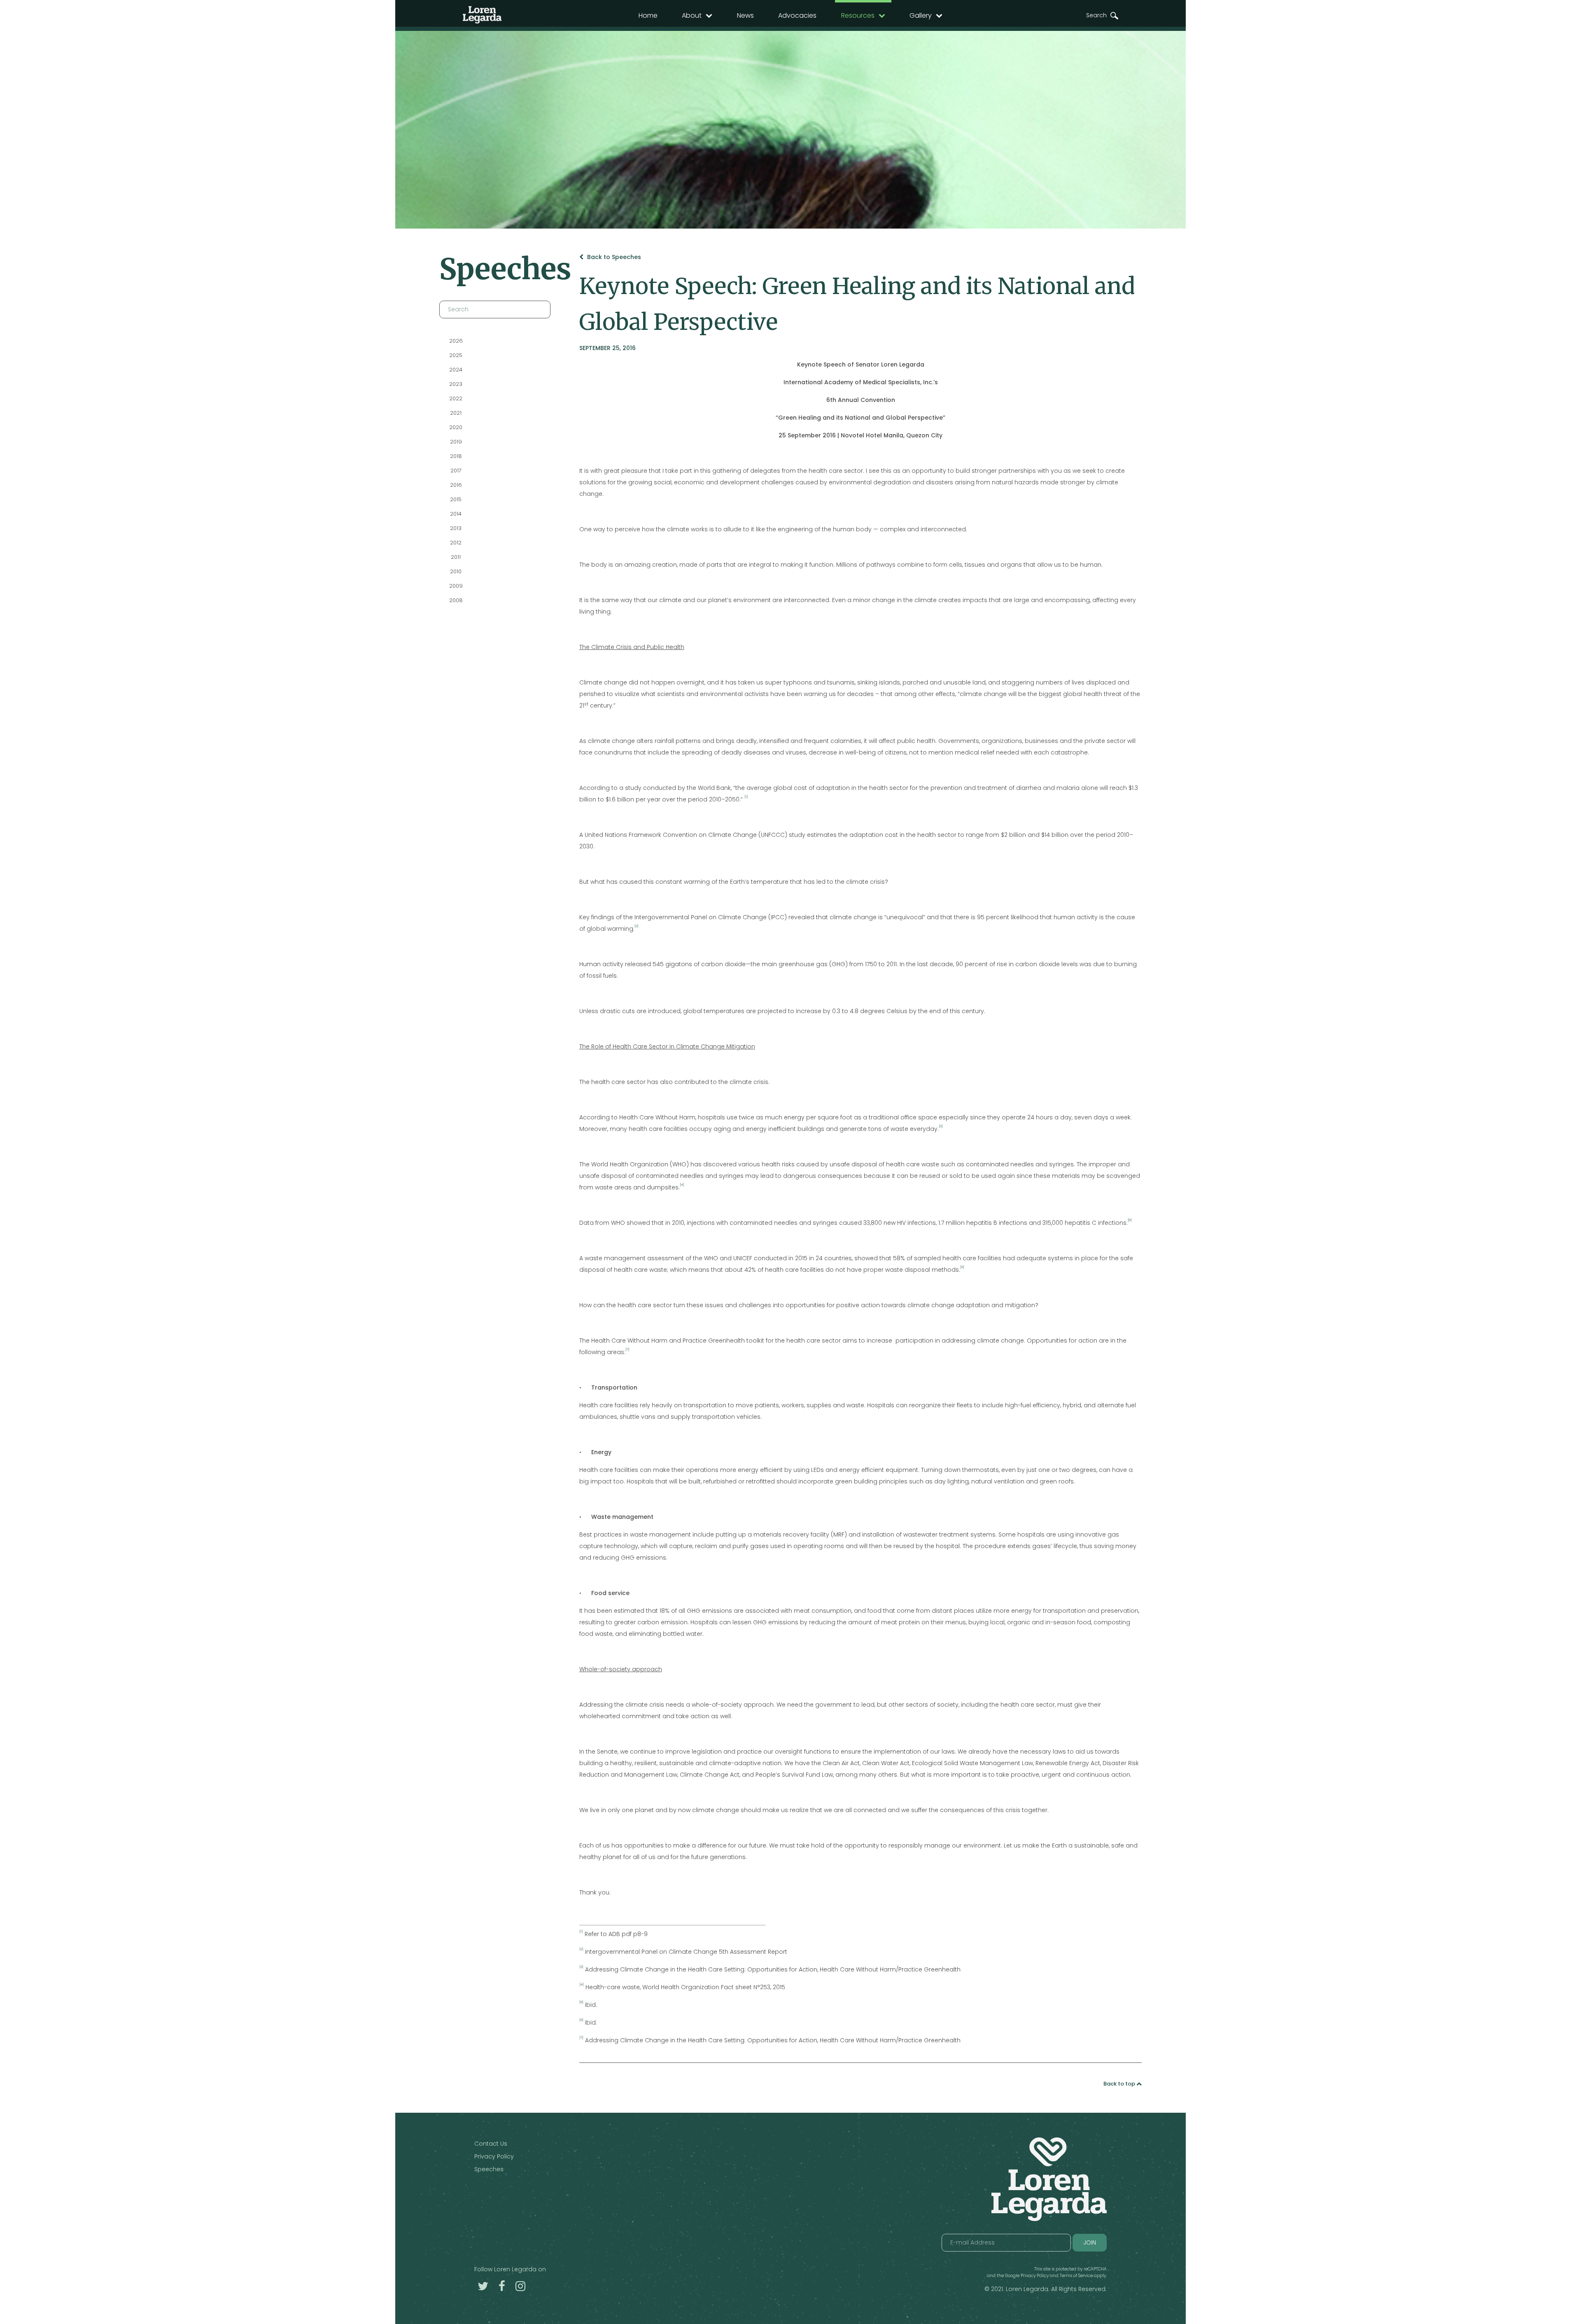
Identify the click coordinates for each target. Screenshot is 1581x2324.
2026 (456, 341)
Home (648, 15)
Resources (858, 15)
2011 (456, 557)
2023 (456, 384)
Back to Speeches (613, 257)
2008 (456, 600)
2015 (456, 499)
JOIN (1090, 2242)
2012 (456, 543)
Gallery (921, 15)
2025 (456, 355)
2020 (456, 427)
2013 (456, 528)
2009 (456, 586)
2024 (456, 370)
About (692, 15)
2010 (456, 571)
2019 (456, 442)
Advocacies (797, 15)
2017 (456, 471)
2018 (456, 456)
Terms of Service (1076, 2276)
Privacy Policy (494, 2156)
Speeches (489, 2169)
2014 (456, 514)
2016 (456, 485)
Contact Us (491, 2144)
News (745, 15)
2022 (456, 398)
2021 (456, 413)
